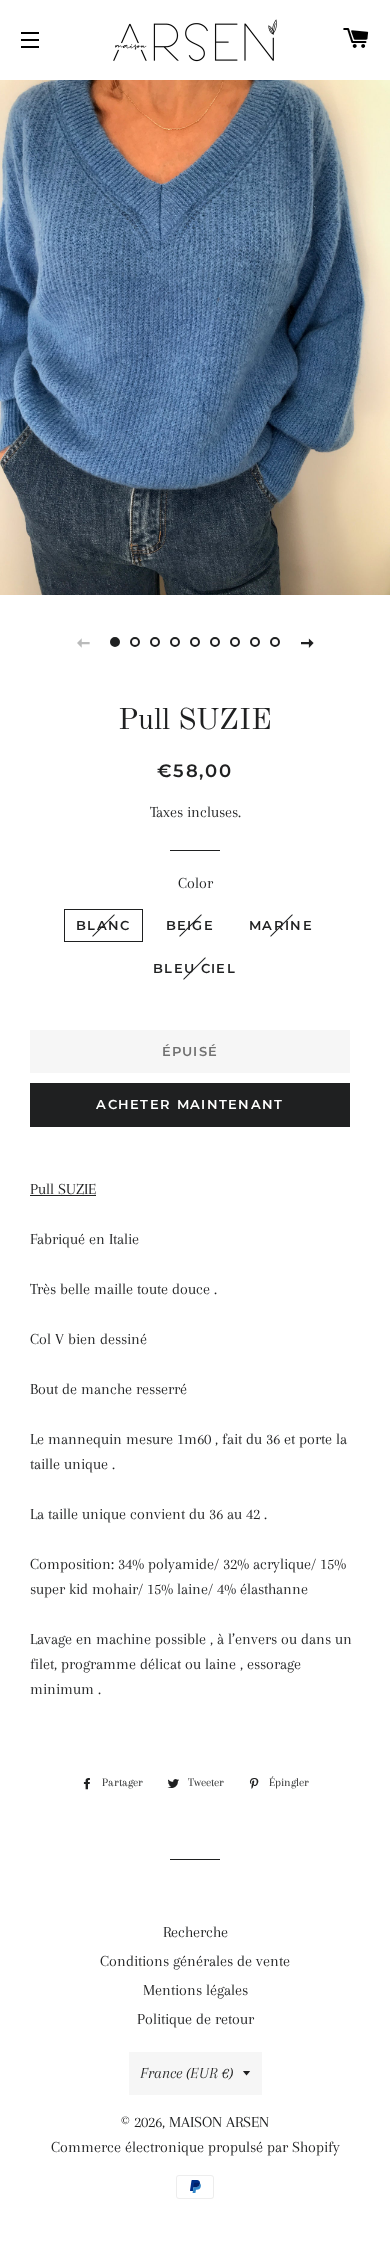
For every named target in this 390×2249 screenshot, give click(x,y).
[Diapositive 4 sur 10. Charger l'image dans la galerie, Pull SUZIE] (175, 642)
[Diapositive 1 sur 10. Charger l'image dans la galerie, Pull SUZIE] (115, 642)
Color (195, 883)
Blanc (103, 925)
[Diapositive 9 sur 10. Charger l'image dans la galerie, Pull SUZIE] (275, 642)
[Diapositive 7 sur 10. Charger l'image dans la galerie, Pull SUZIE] (235, 642)
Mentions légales (195, 1990)
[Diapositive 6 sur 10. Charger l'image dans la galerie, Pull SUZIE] (215, 642)
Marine (281, 925)
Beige (190, 925)
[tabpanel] (195, 335)
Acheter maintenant (189, 1104)
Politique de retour (195, 2019)
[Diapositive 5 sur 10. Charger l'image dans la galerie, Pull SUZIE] (195, 642)
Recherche (195, 1932)
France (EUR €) (186, 2073)
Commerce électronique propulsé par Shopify (195, 2147)
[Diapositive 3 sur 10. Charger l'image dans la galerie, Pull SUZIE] (155, 642)
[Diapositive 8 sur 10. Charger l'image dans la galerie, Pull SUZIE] (255, 642)
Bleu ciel (194, 968)
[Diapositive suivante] (307, 642)
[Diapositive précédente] (83, 642)
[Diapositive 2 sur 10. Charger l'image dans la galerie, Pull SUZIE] (135, 642)
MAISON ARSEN (219, 2122)
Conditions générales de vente (195, 1961)
